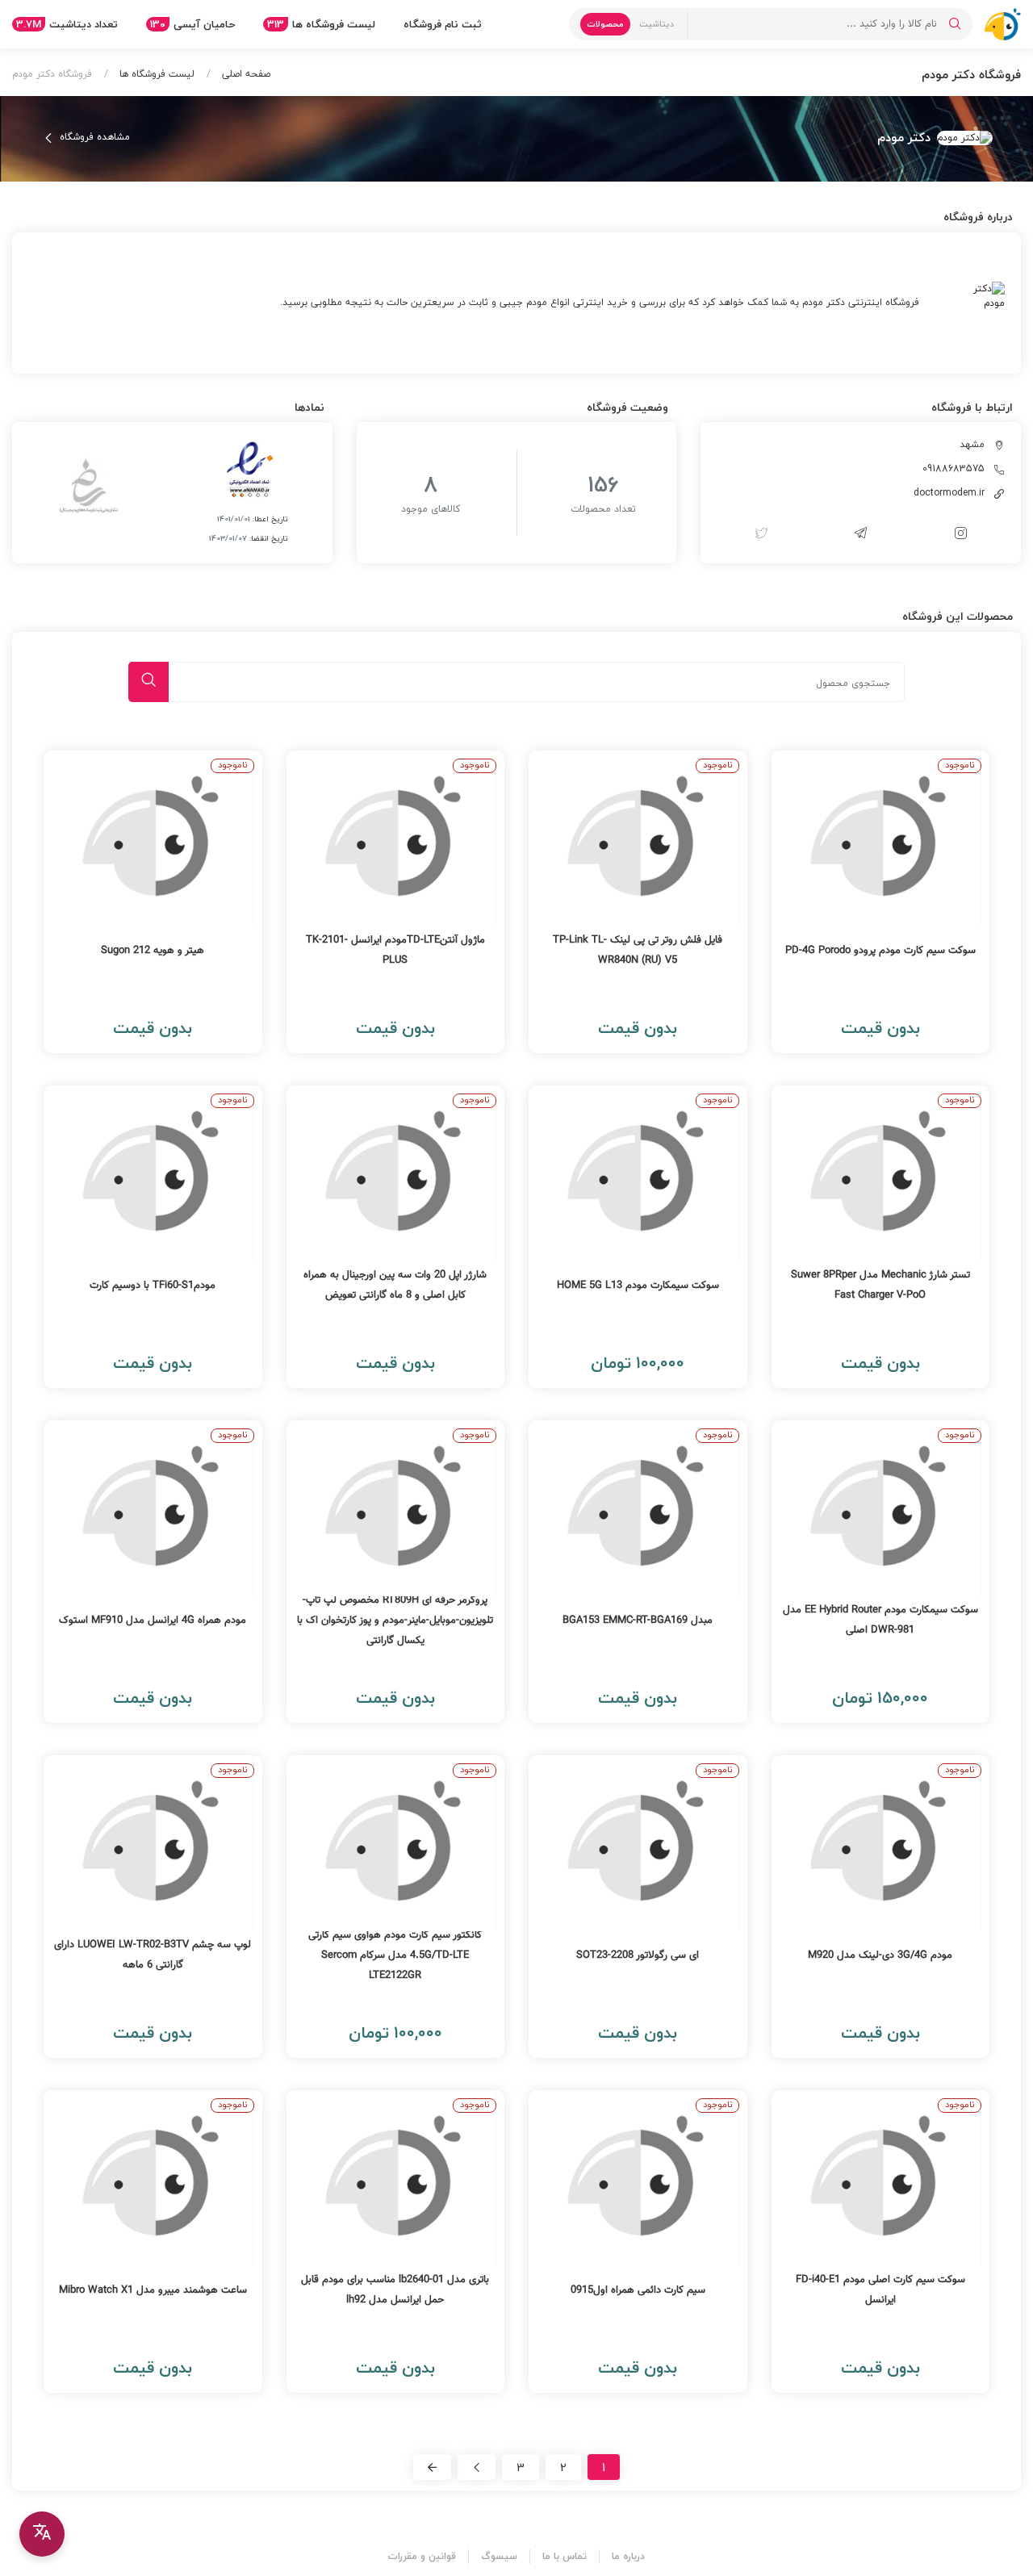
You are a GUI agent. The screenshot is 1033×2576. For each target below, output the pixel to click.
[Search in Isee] (955, 24)
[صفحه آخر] (432, 2467)
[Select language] (42, 2534)
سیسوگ (499, 2556)
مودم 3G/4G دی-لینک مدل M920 (880, 1955)
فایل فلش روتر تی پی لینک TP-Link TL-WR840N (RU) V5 (638, 950)
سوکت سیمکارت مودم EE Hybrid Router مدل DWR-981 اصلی (880, 1620)
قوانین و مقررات (422, 2556)
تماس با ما (565, 2556)
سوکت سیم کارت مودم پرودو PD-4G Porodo (880, 951)
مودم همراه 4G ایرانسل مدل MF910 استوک (153, 1620)
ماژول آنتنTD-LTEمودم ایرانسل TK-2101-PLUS (395, 950)
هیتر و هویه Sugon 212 (153, 951)
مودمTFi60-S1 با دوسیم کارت (153, 1286)
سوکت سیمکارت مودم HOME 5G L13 (638, 1286)
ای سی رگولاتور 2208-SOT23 (638, 1955)
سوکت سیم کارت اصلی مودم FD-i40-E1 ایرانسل (880, 2290)
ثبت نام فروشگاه (443, 24)
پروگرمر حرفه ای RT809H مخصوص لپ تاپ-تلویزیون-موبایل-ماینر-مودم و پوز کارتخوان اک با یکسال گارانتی (395, 1620)
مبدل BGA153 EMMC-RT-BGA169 (638, 1620)
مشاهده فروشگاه (93, 137)
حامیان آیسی (192, 24)
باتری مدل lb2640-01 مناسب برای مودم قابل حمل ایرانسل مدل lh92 (395, 2290)
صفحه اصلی (245, 74)
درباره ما (628, 2556)
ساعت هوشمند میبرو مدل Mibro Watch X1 (153, 2290)
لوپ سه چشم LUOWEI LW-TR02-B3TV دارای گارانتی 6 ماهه (153, 1955)
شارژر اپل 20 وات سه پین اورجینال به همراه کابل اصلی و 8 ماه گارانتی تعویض (395, 1285)
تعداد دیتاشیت (67, 24)
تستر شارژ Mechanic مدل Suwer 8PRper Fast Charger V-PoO (880, 1285)
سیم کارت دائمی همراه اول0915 (638, 2290)
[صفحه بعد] (477, 2467)
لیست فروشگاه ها (321, 24)
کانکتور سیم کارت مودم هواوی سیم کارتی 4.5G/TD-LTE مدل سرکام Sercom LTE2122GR (395, 1955)
